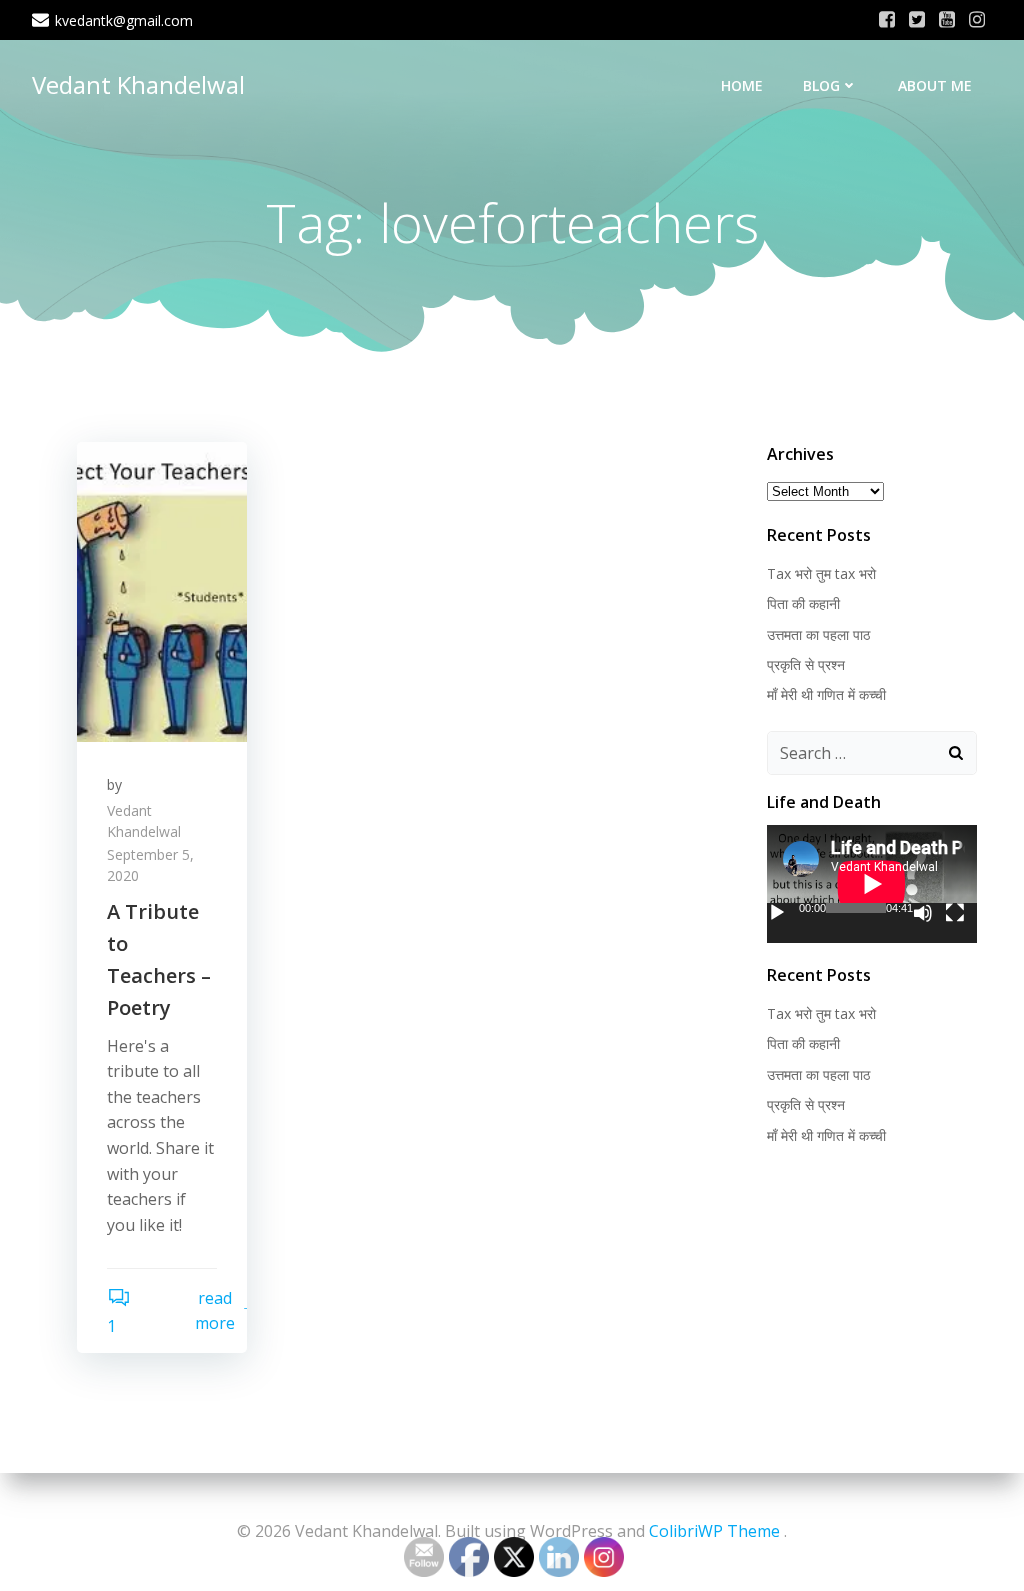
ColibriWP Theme (714, 1531)
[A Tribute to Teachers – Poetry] (162, 590)
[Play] (777, 913)
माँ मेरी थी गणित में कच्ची (826, 694)
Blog (821, 85)
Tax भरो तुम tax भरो (821, 573)
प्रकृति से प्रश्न (806, 664)
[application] (872, 884)
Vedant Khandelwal (138, 84)
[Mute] (923, 913)
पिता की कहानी (803, 603)
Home (742, 85)
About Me (935, 85)
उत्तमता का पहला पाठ (818, 634)
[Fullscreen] (955, 913)
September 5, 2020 (150, 865)
